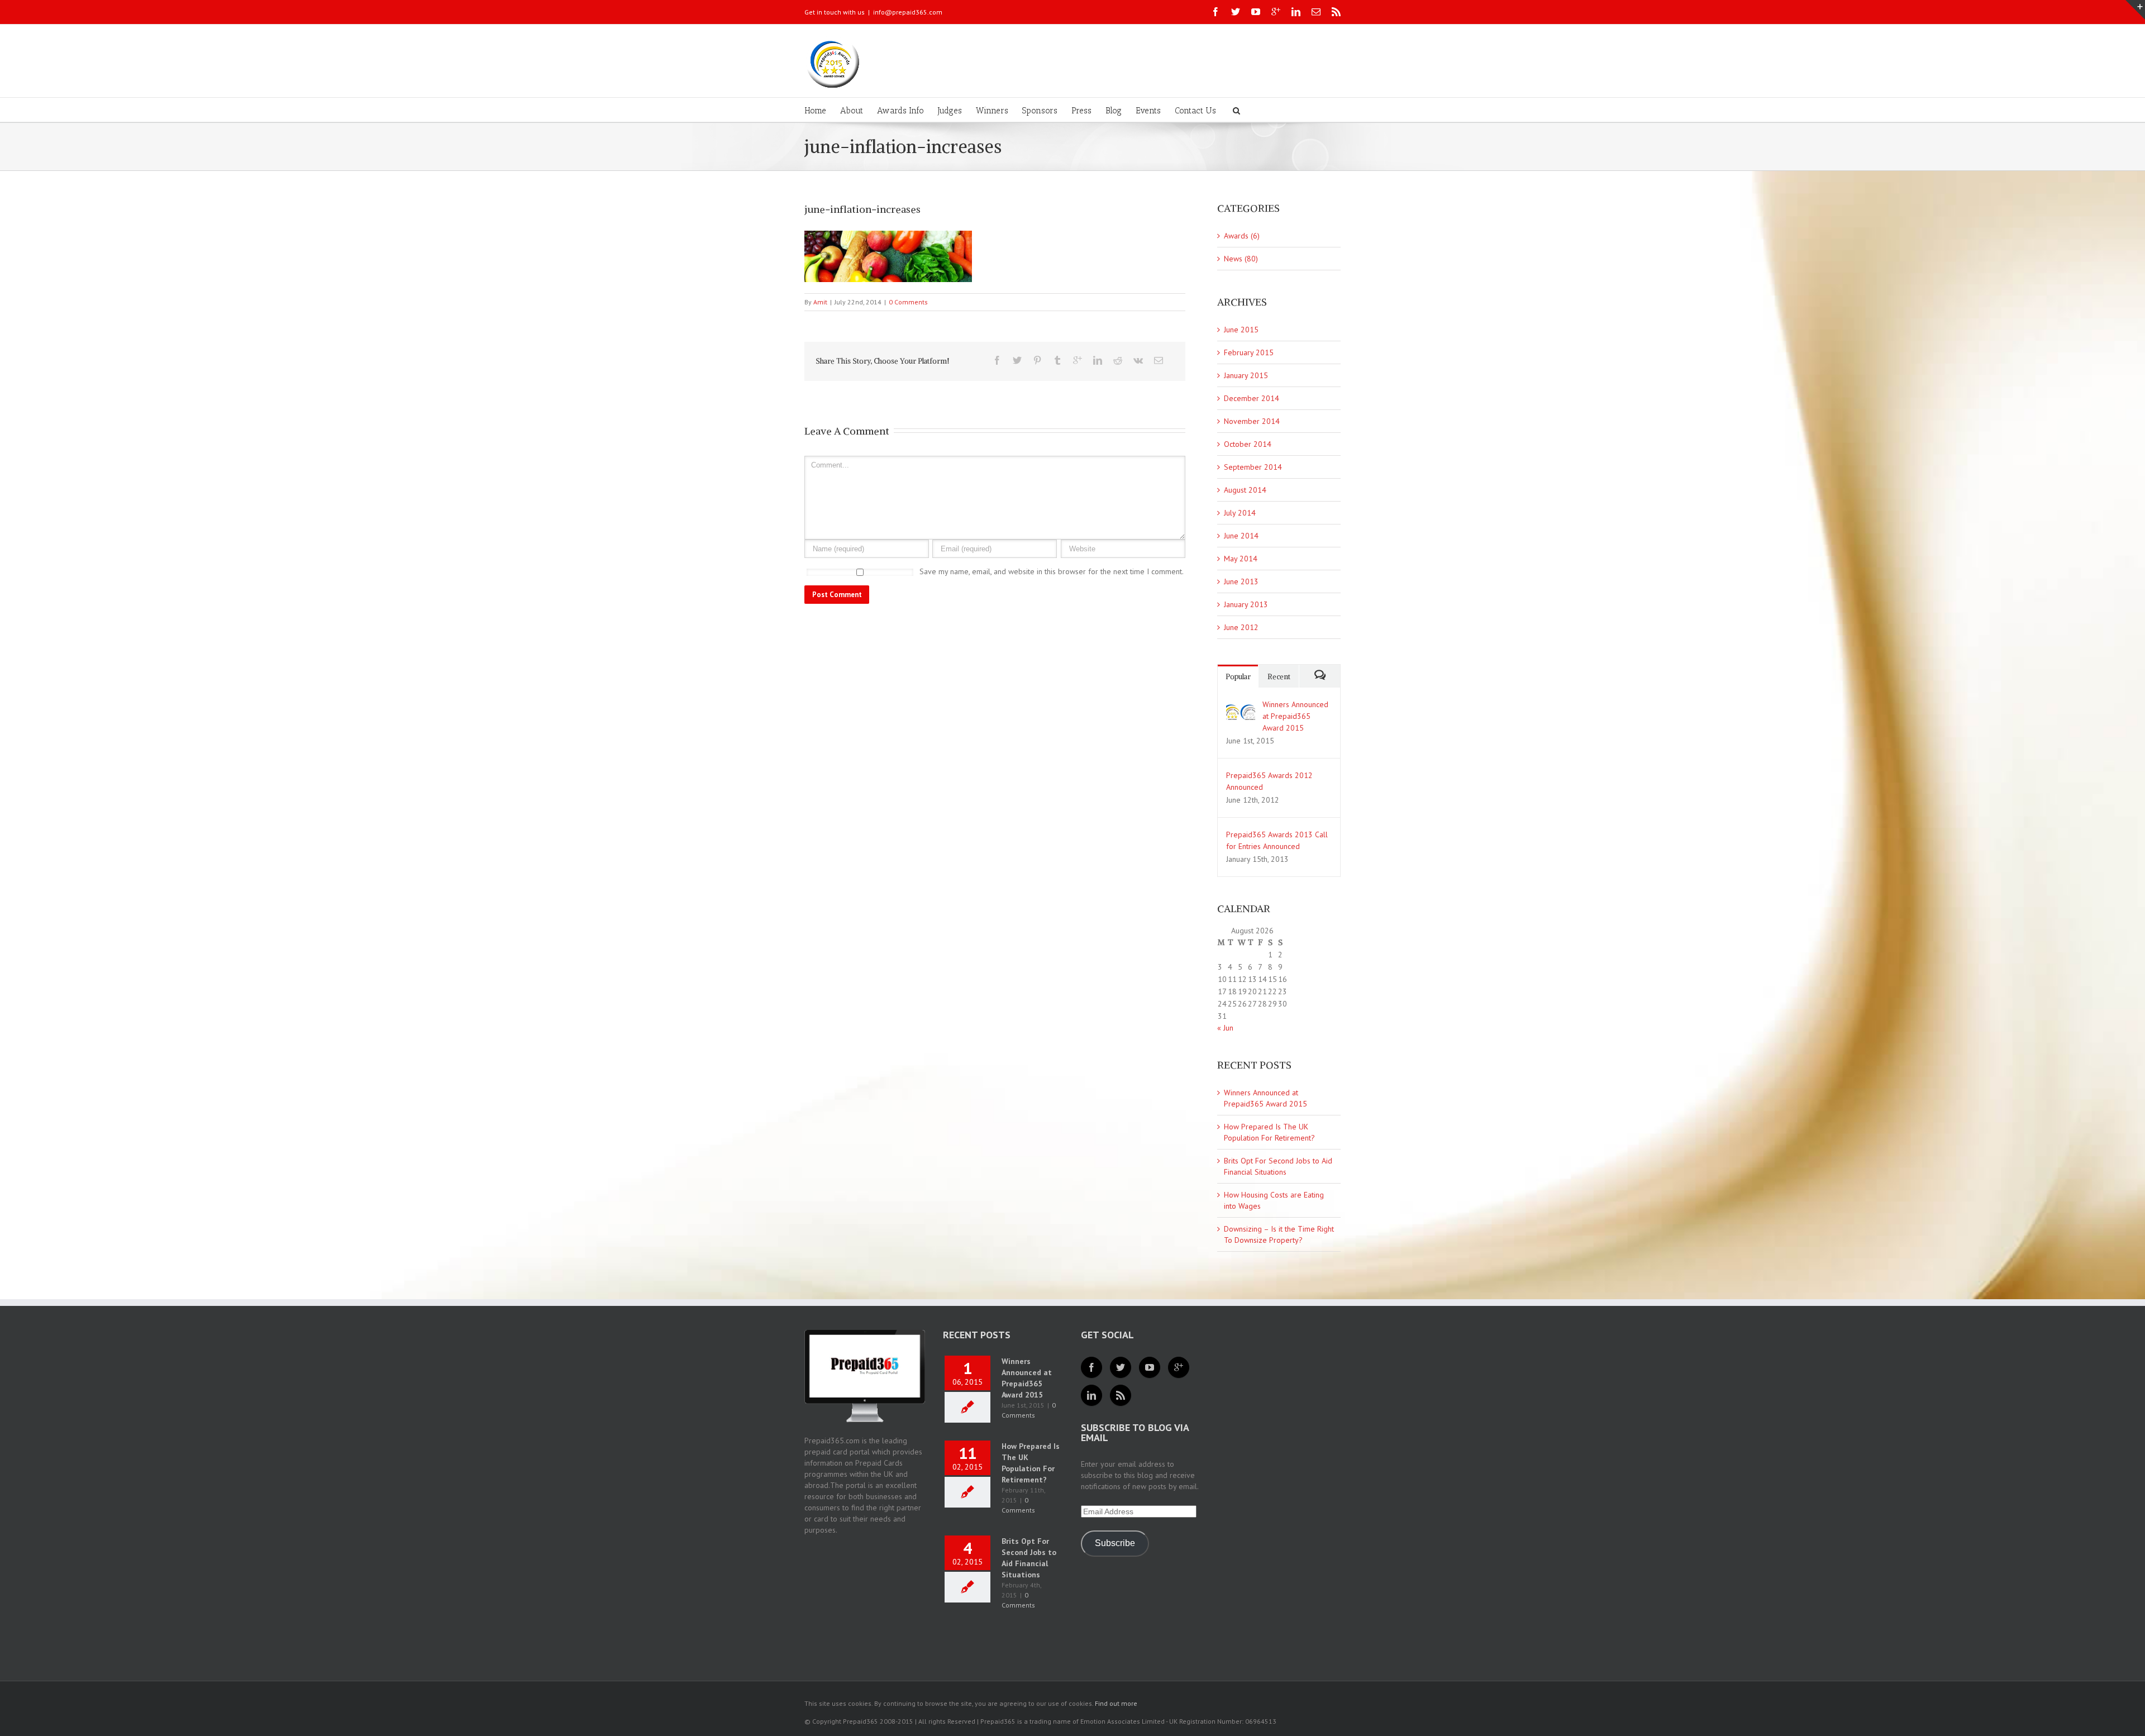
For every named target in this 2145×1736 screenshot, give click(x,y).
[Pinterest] (1037, 360)
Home (815, 111)
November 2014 (1252, 421)
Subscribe (1115, 1543)
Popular (1238, 677)
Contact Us (1195, 111)
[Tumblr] (1057, 360)
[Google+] (1276, 12)
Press (1081, 111)
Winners (992, 111)
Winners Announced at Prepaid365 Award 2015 (1295, 716)
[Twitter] (1236, 12)
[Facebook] (1215, 12)
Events (1148, 111)
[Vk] (1138, 360)
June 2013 (1241, 581)
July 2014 (1240, 513)
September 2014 (1253, 467)
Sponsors (1040, 111)
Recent (1279, 677)
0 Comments (908, 302)
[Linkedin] (1296, 12)
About (852, 111)
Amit (820, 302)
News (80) (1241, 259)
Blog (1114, 111)
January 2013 (1246, 604)
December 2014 (1252, 398)
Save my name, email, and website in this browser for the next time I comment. (1052, 571)
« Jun (1225, 1028)
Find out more (1116, 1703)
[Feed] (1121, 1395)
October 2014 (1248, 444)
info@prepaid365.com (908, 12)
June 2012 (1241, 627)
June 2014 (1241, 536)
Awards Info (900, 111)
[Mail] (1316, 12)
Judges (950, 111)
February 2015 (1249, 352)
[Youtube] (1256, 12)
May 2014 (1241, 559)
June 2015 (1241, 330)
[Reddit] (1118, 360)
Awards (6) (1242, 236)
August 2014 (1245, 490)
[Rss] (1336, 12)
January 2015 (1246, 375)
